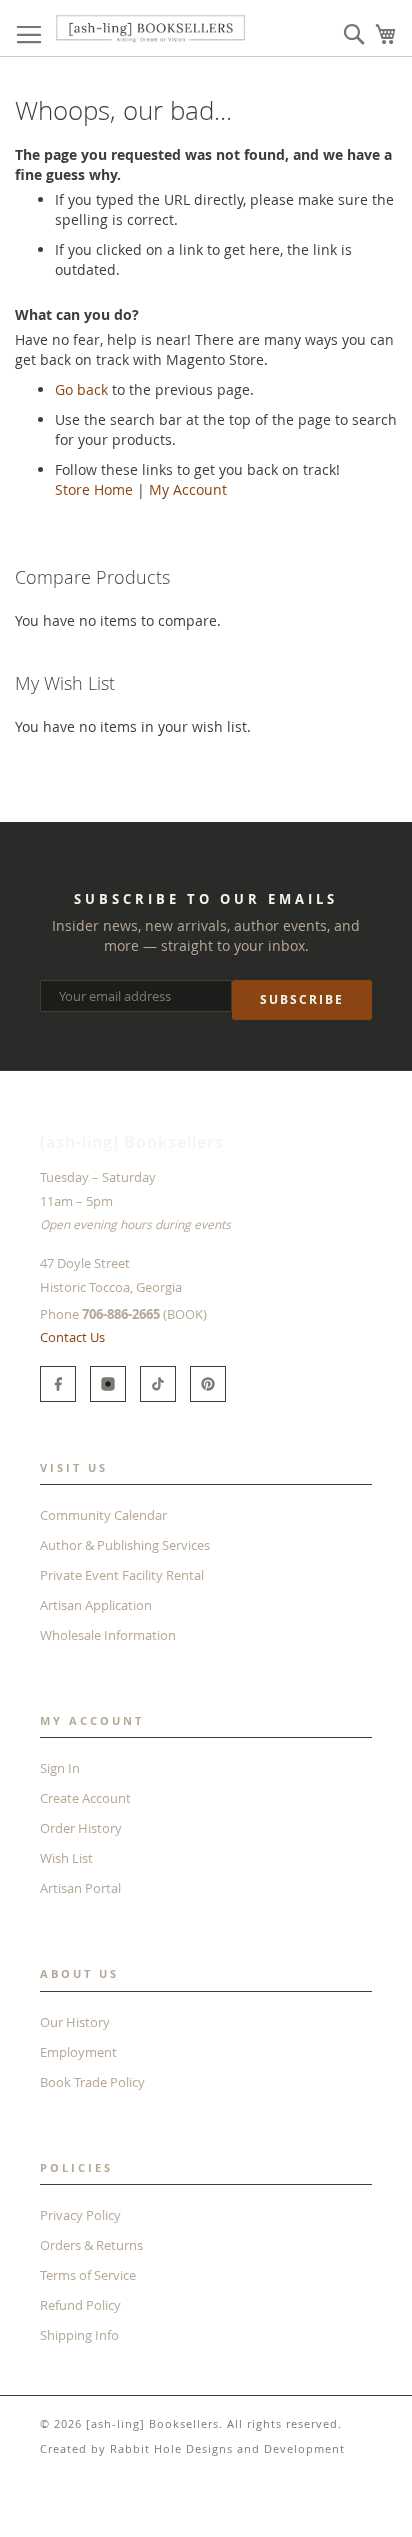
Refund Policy (80, 2305)
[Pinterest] (208, 1384)
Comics (94, 2506)
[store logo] (150, 28)
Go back (81, 389)
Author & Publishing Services (125, 1545)
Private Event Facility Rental (122, 1575)
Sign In (60, 1768)
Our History (75, 2022)
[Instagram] (108, 1384)
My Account (188, 489)
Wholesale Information (108, 1635)
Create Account (85, 1798)
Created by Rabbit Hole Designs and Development (192, 2448)
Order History (81, 1828)
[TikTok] (158, 1384)
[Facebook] (58, 1384)
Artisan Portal (80, 1888)
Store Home (94, 489)
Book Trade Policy (92, 2082)
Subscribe (302, 999)
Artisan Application (96, 1605)
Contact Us (72, 1337)
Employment (78, 2052)
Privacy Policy (80, 2215)
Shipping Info (79, 2335)
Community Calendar (103, 1515)
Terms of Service (88, 2275)
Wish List (66, 1858)
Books (34, 2506)
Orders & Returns (91, 2245)
